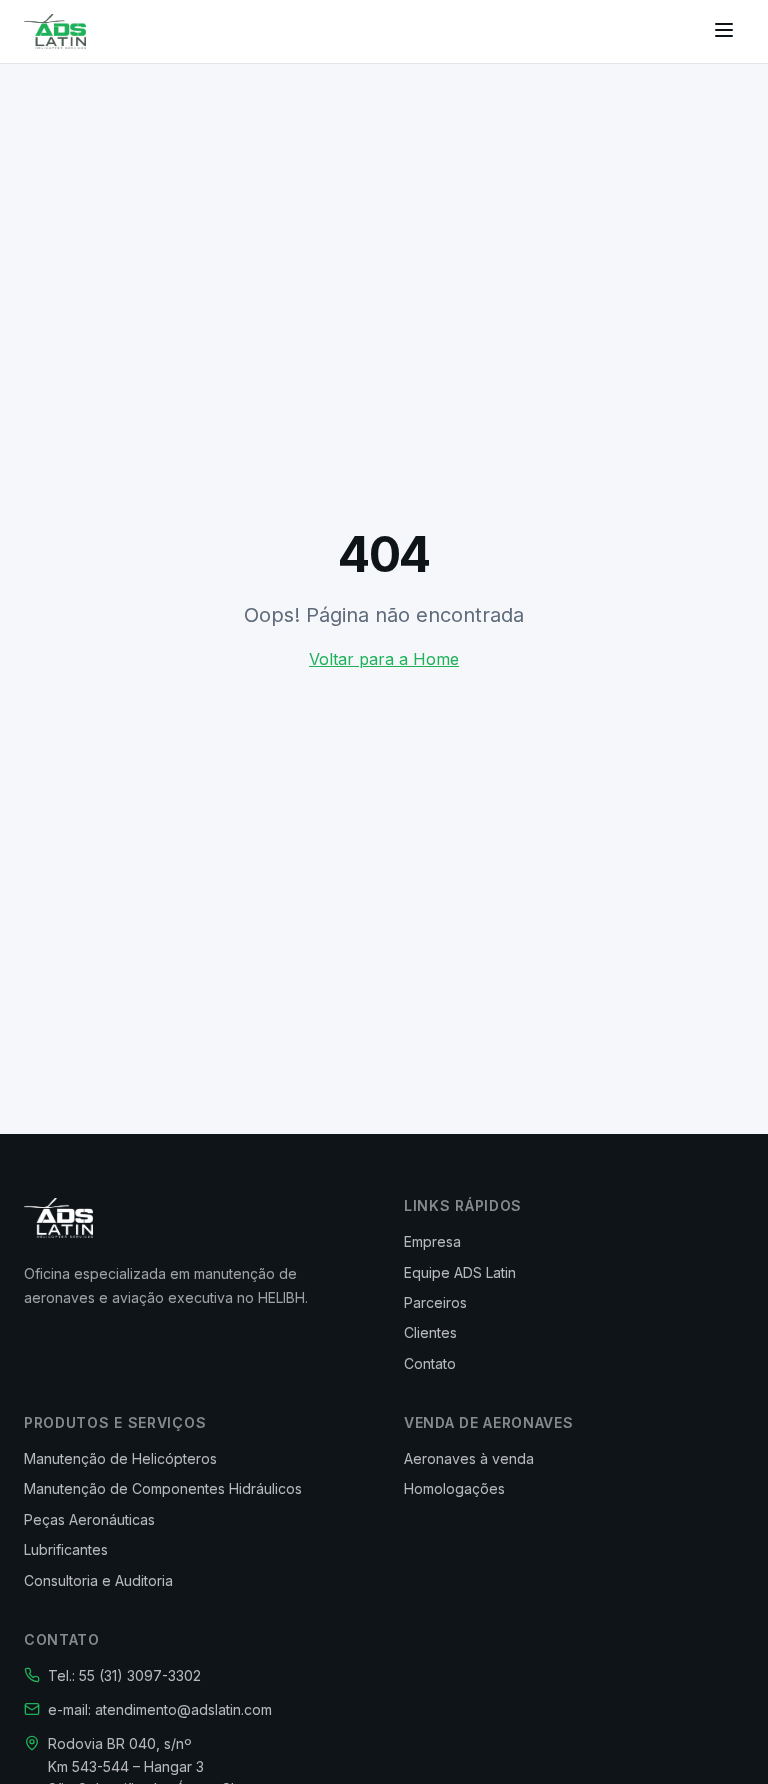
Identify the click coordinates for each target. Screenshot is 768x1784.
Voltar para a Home (384, 659)
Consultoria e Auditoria (98, 1580)
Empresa (432, 1241)
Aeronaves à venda (469, 1458)
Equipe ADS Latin (460, 1272)
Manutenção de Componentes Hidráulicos (163, 1488)
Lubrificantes (66, 1549)
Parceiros (435, 1302)
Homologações (454, 1488)
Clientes (430, 1332)
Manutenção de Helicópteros (120, 1458)
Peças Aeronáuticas (89, 1519)
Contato (430, 1363)
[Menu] (724, 31)
